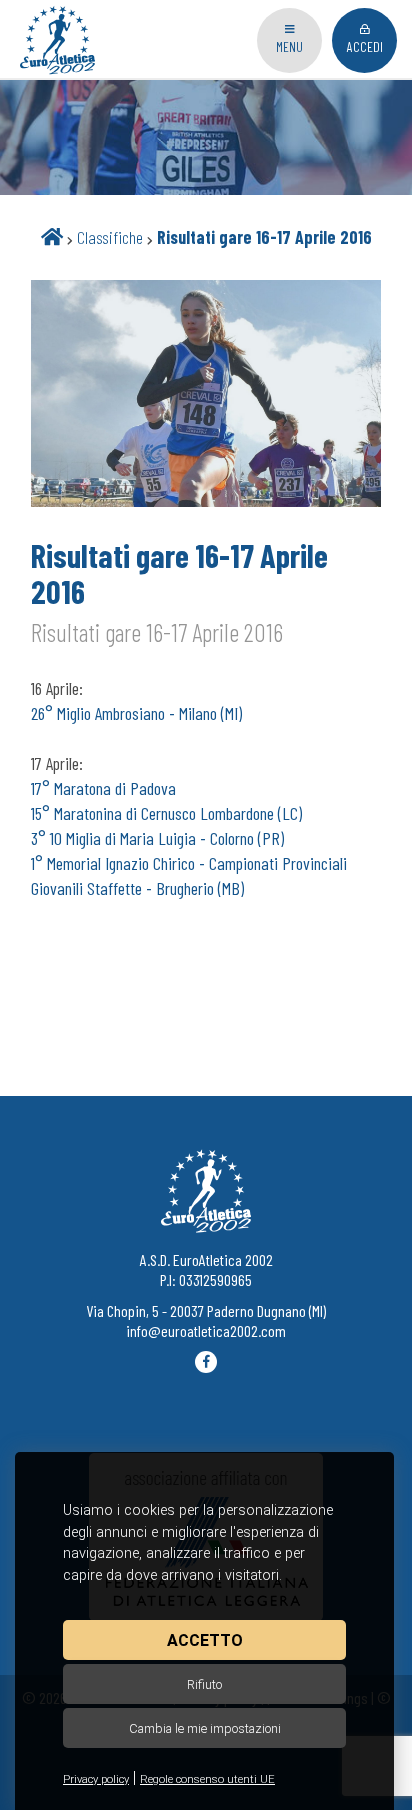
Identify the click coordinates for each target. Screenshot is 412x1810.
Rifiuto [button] (204, 1684)
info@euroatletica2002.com (206, 1330)
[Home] (52, 237)
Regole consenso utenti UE (207, 1779)
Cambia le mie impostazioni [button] (205, 1728)
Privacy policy (96, 1779)
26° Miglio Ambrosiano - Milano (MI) (136, 713)
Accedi (365, 46)
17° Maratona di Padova (103, 788)
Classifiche (110, 237)
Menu (289, 46)
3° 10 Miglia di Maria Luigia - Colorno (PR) (157, 838)
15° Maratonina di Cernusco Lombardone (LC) (166, 813)
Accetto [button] (205, 1640)
